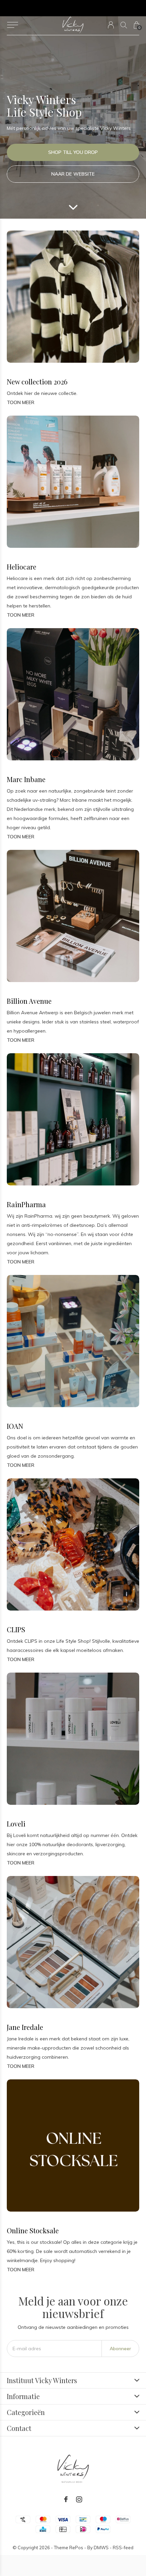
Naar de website (73, 174)
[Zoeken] (124, 25)
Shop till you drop (73, 152)
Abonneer (120, 2349)
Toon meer (21, 402)
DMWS (101, 2548)
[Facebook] (66, 2499)
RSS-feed (123, 2548)
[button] (12, 25)
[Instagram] (79, 2499)
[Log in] (111, 25)
